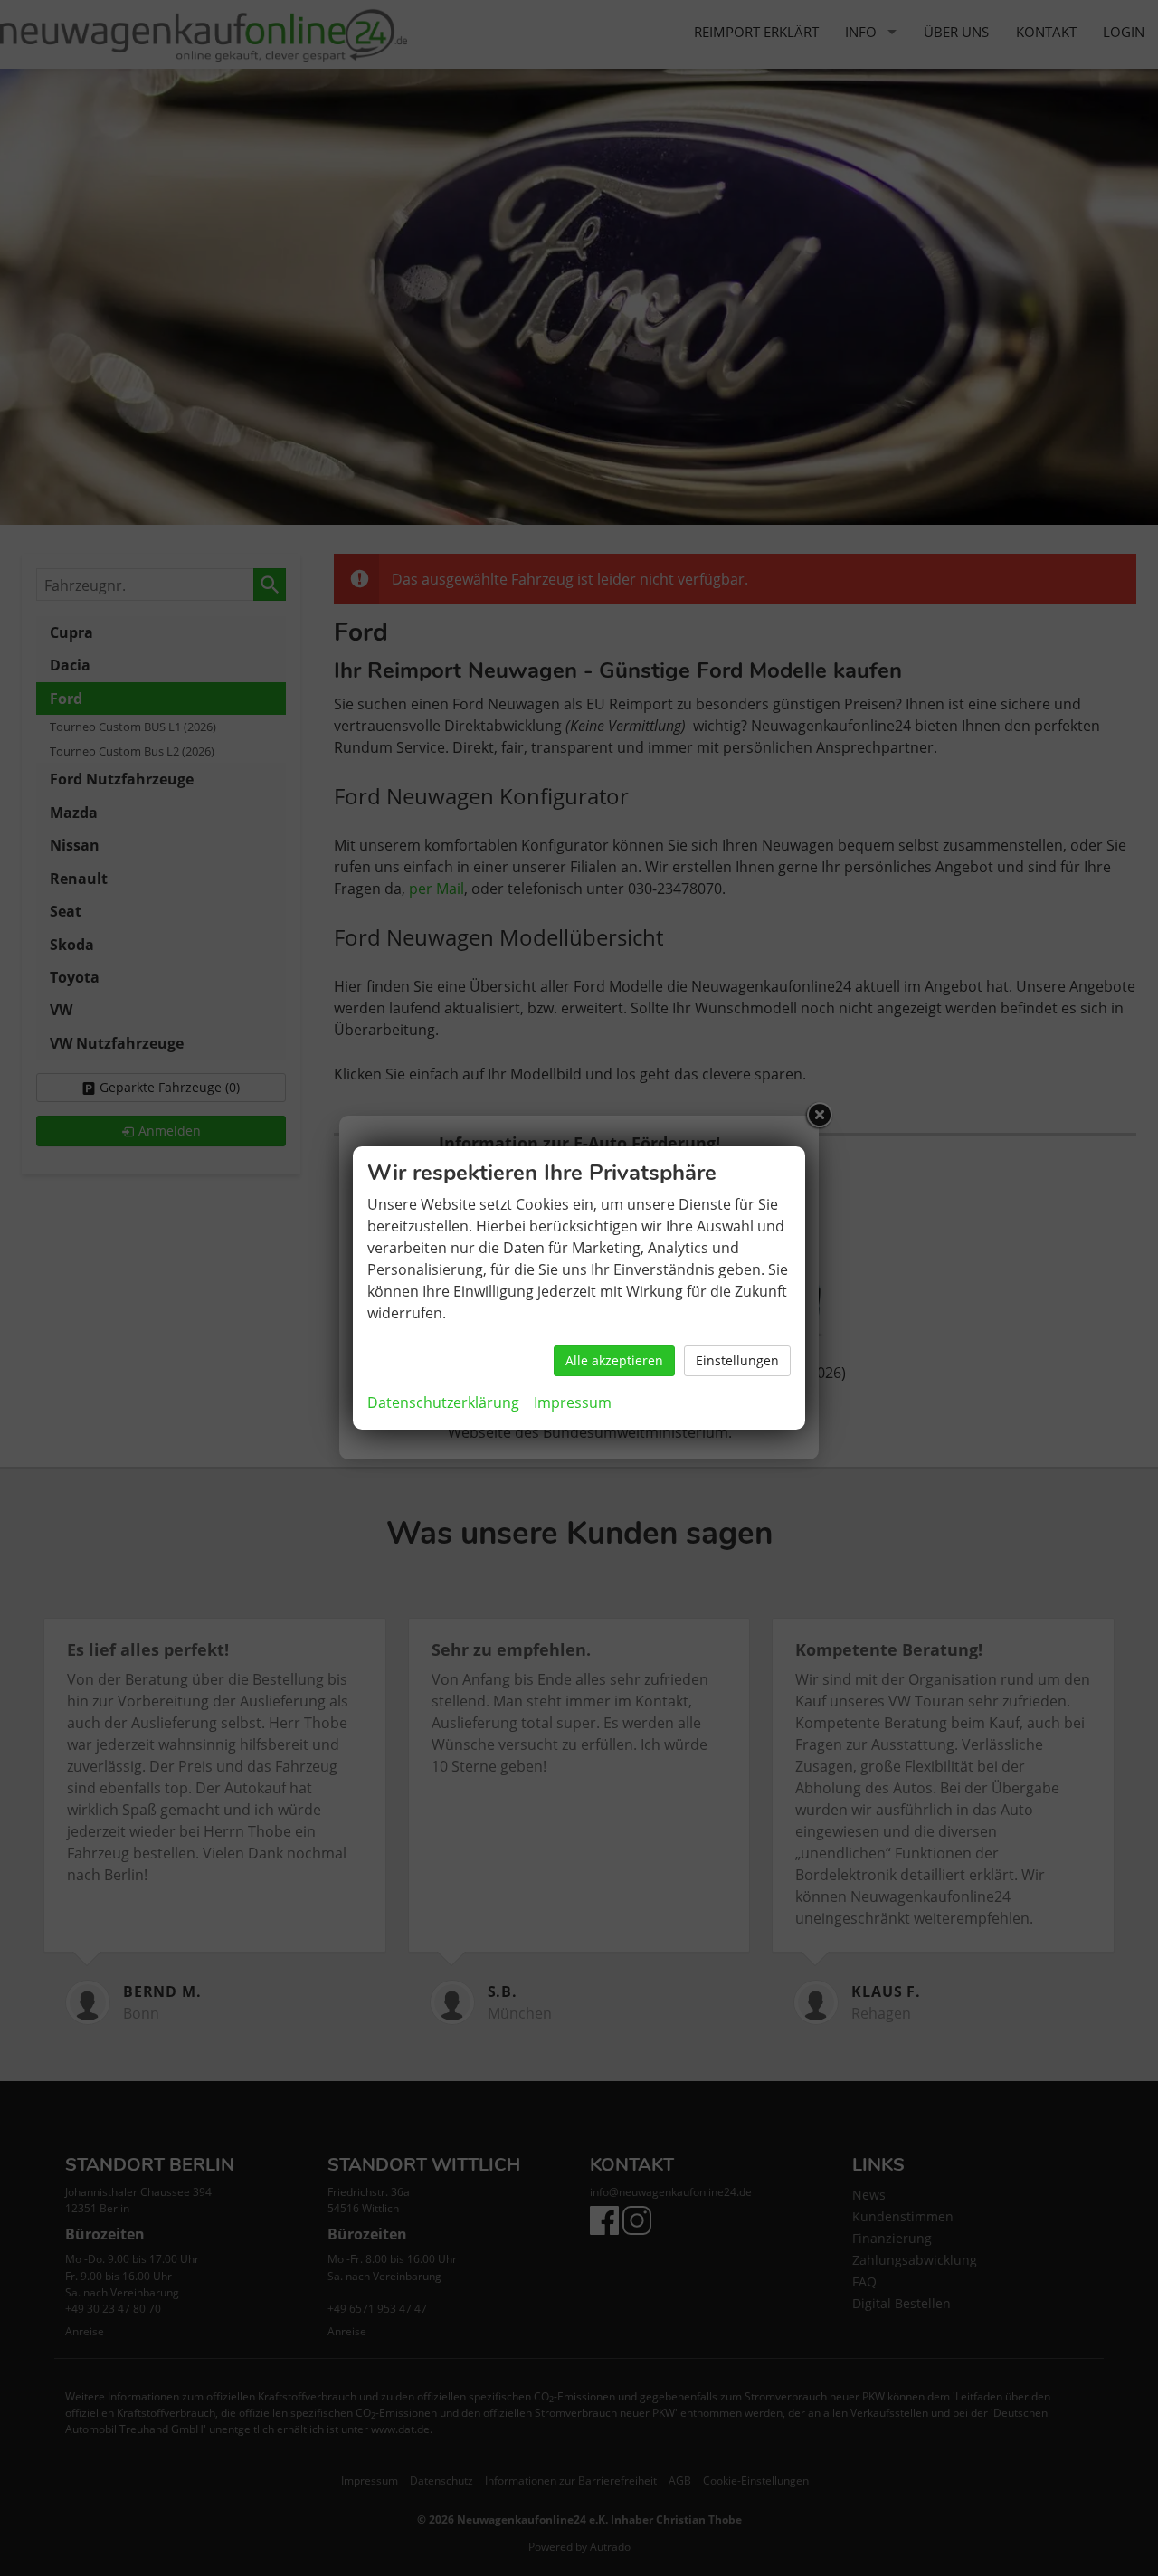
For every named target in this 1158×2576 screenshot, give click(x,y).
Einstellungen (737, 1360)
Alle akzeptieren (614, 1360)
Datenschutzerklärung (443, 1402)
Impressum (573, 1402)
